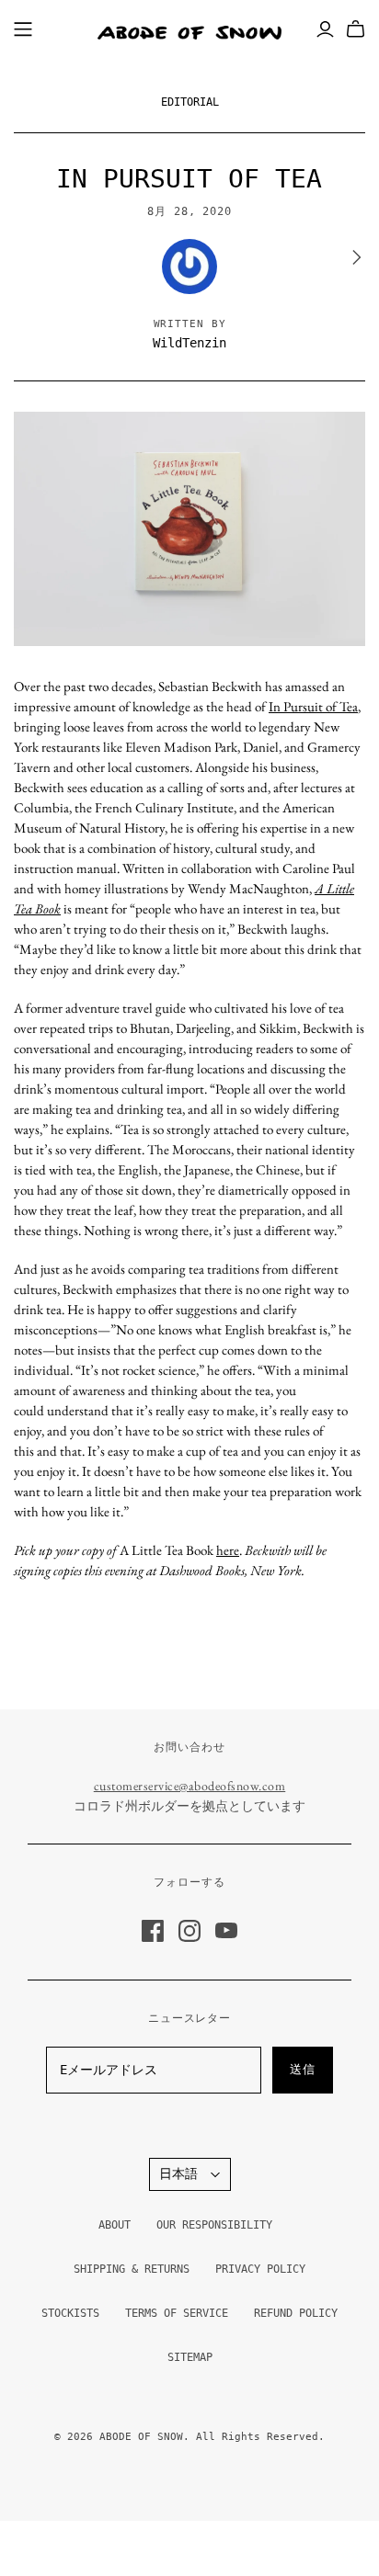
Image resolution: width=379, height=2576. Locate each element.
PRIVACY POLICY (260, 2269)
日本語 (178, 2173)
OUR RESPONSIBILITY (214, 2225)
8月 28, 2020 (190, 211)
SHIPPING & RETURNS (132, 2269)
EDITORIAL (190, 102)
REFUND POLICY (296, 2313)
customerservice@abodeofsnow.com (190, 1786)
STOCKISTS (70, 2313)
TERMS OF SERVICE (177, 2313)
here (228, 1550)
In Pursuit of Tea (313, 706)
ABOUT (115, 2225)
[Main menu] (23, 29)
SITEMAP (190, 2357)
